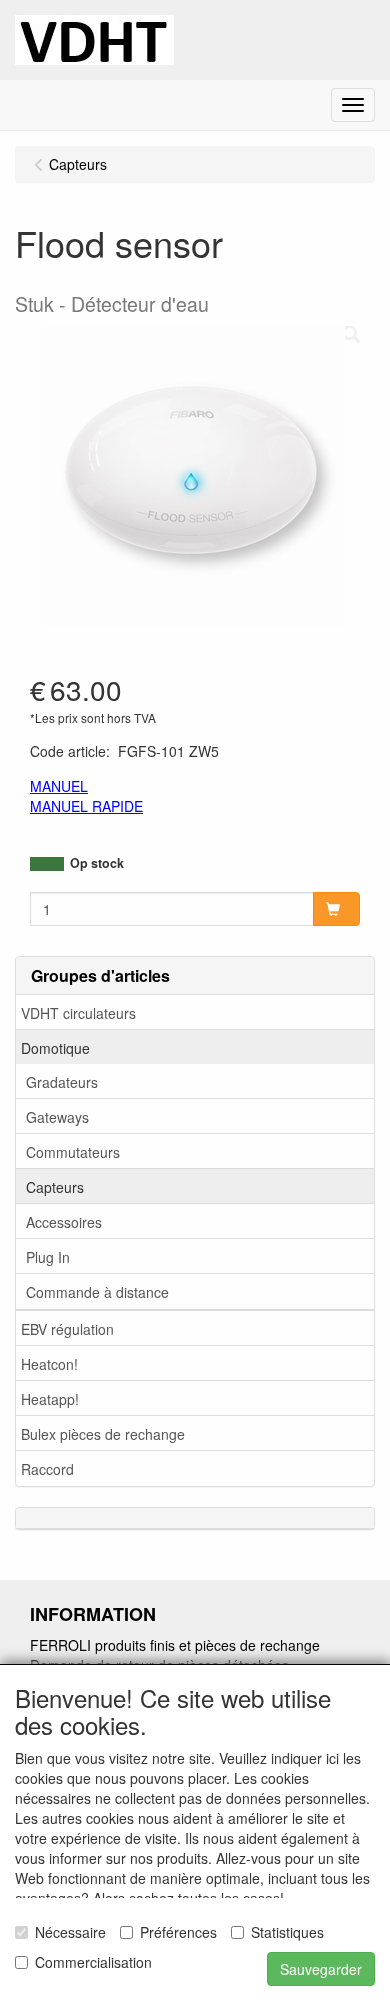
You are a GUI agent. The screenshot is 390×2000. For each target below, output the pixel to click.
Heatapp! (50, 1399)
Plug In (48, 1257)
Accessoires (64, 1222)
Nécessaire (70, 1932)
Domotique (55, 1048)
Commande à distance (97, 1292)
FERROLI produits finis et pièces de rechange (175, 1645)
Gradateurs (62, 1082)
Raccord (47, 1469)
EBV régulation (67, 1329)
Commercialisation (93, 1962)
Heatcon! (49, 1364)
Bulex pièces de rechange (103, 1434)
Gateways (57, 1117)
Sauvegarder (321, 1969)
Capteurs (55, 1187)
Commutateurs (73, 1152)
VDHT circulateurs (78, 1013)
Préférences (178, 1932)
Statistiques (287, 1932)
